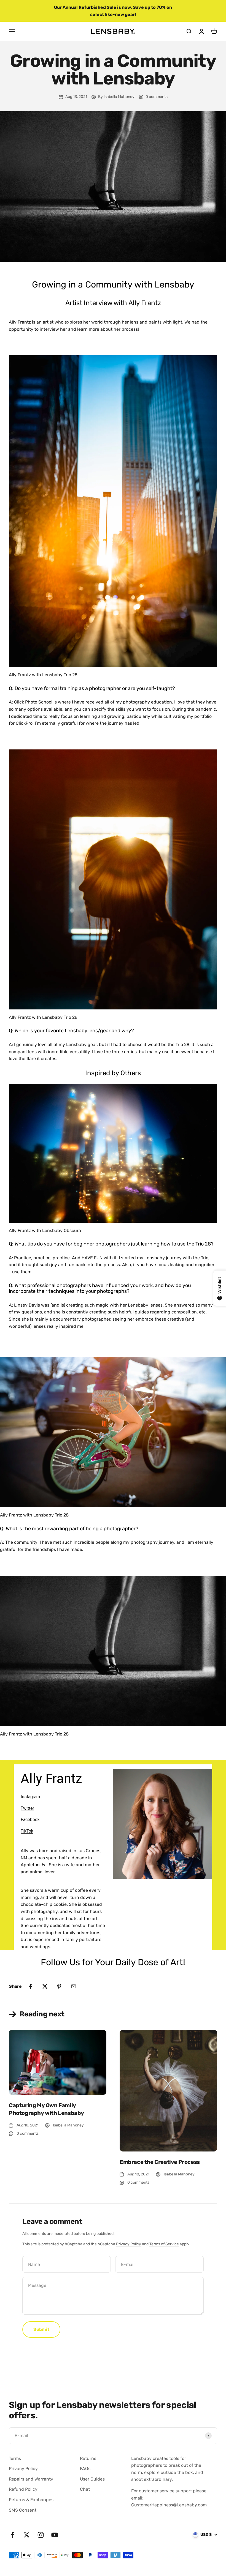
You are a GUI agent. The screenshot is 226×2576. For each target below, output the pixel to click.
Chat (85, 2489)
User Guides (92, 2479)
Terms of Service (164, 2244)
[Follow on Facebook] (13, 2535)
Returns (88, 2458)
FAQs (85, 2469)
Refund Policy (23, 2489)
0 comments (157, 97)
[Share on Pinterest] (59, 1986)
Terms (15, 2458)
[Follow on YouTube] (55, 2535)
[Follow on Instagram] (41, 2535)
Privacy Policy (129, 2244)
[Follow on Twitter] (27, 2535)
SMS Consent (23, 2510)
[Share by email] (74, 1986)
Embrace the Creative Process (160, 2162)
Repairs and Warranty (31, 2479)
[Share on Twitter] (45, 1986)
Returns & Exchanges (31, 2500)
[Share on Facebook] (31, 1986)
